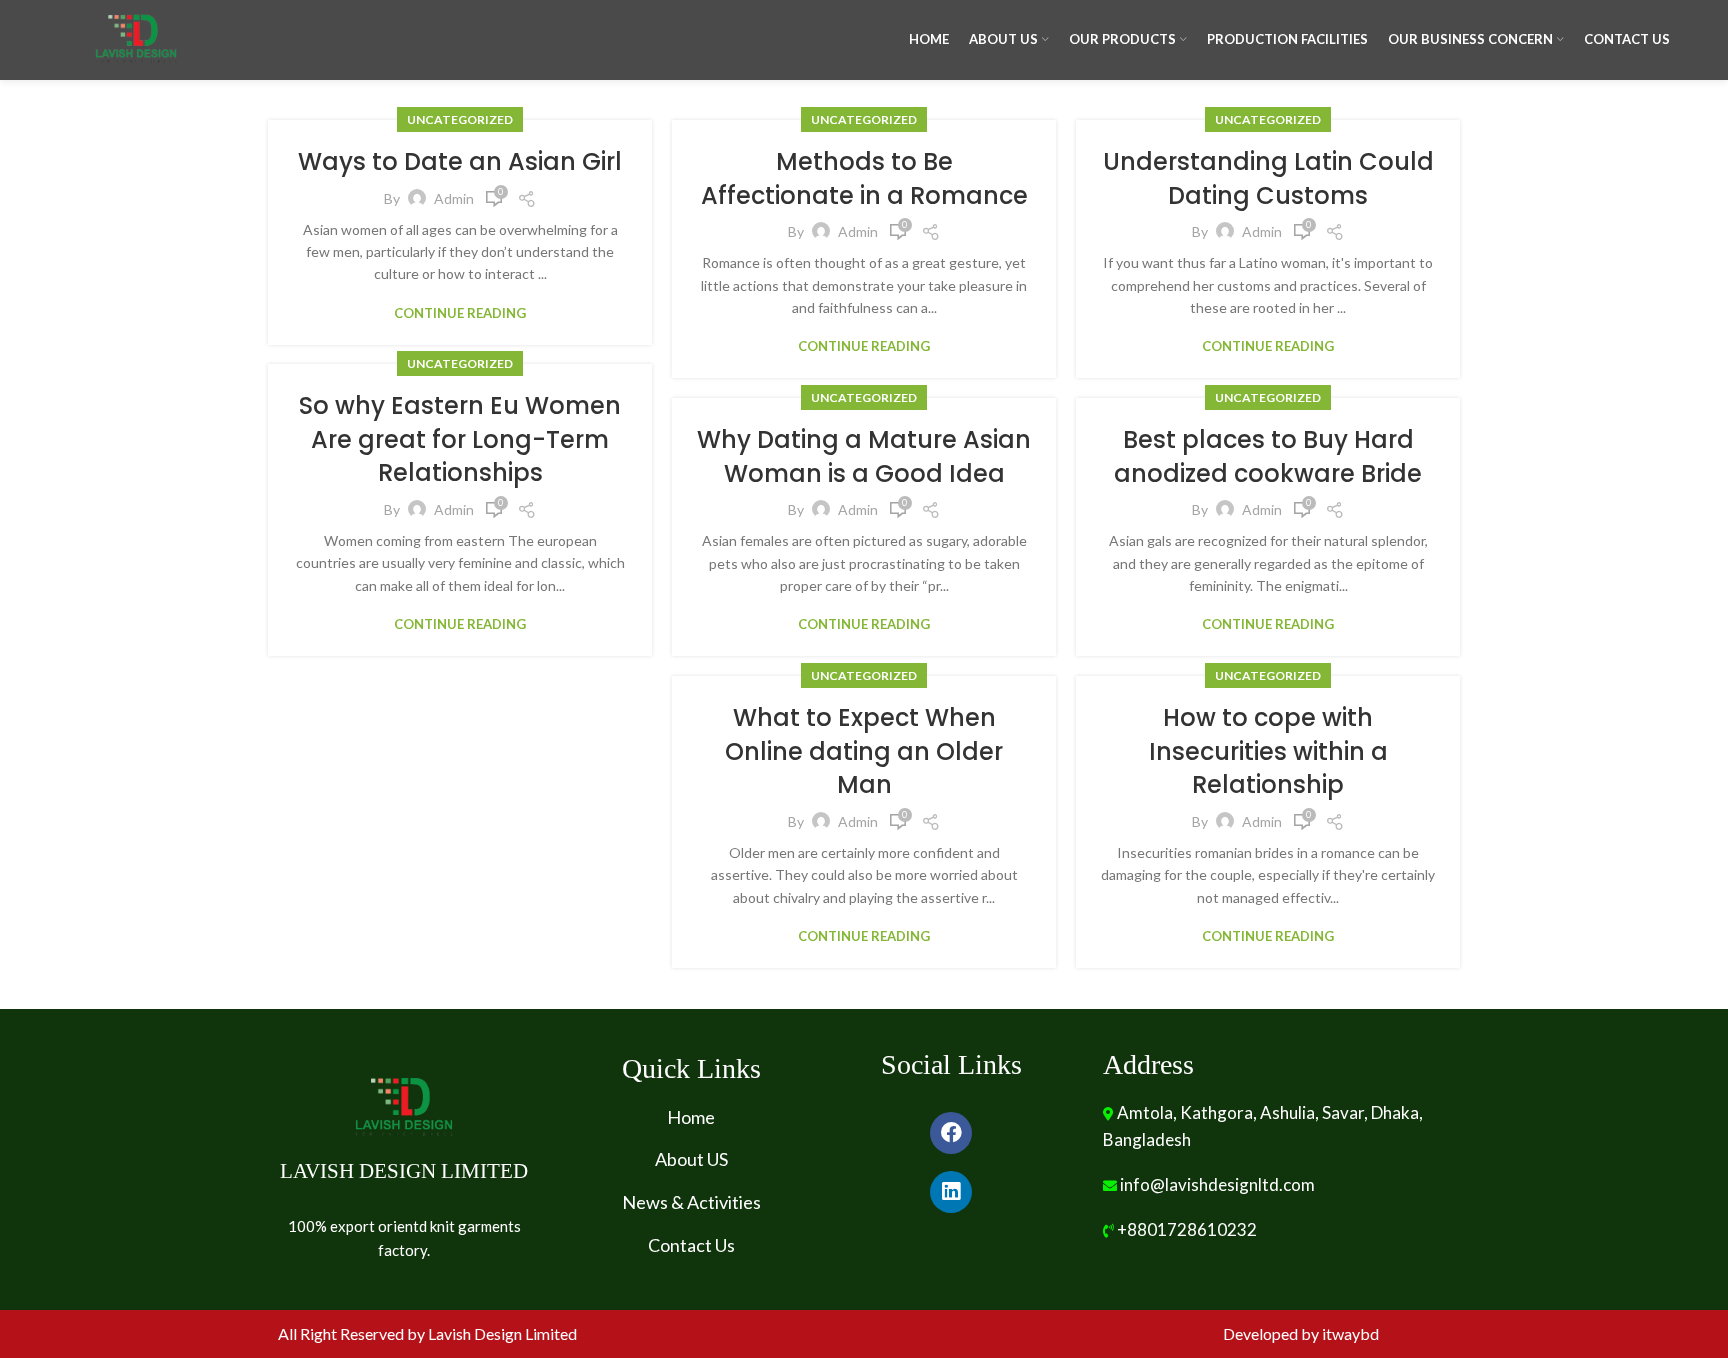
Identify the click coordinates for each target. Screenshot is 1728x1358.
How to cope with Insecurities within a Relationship (1268, 751)
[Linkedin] (951, 1192)
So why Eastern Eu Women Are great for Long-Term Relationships (460, 439)
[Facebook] (951, 1133)
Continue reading (460, 313)
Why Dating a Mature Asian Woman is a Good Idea (864, 456)
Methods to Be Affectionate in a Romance (864, 178)
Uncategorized (460, 119)
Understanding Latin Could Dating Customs (1268, 178)
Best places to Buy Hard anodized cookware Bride (1268, 456)
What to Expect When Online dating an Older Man (864, 751)
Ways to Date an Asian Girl (460, 161)
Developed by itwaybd (1301, 1333)
